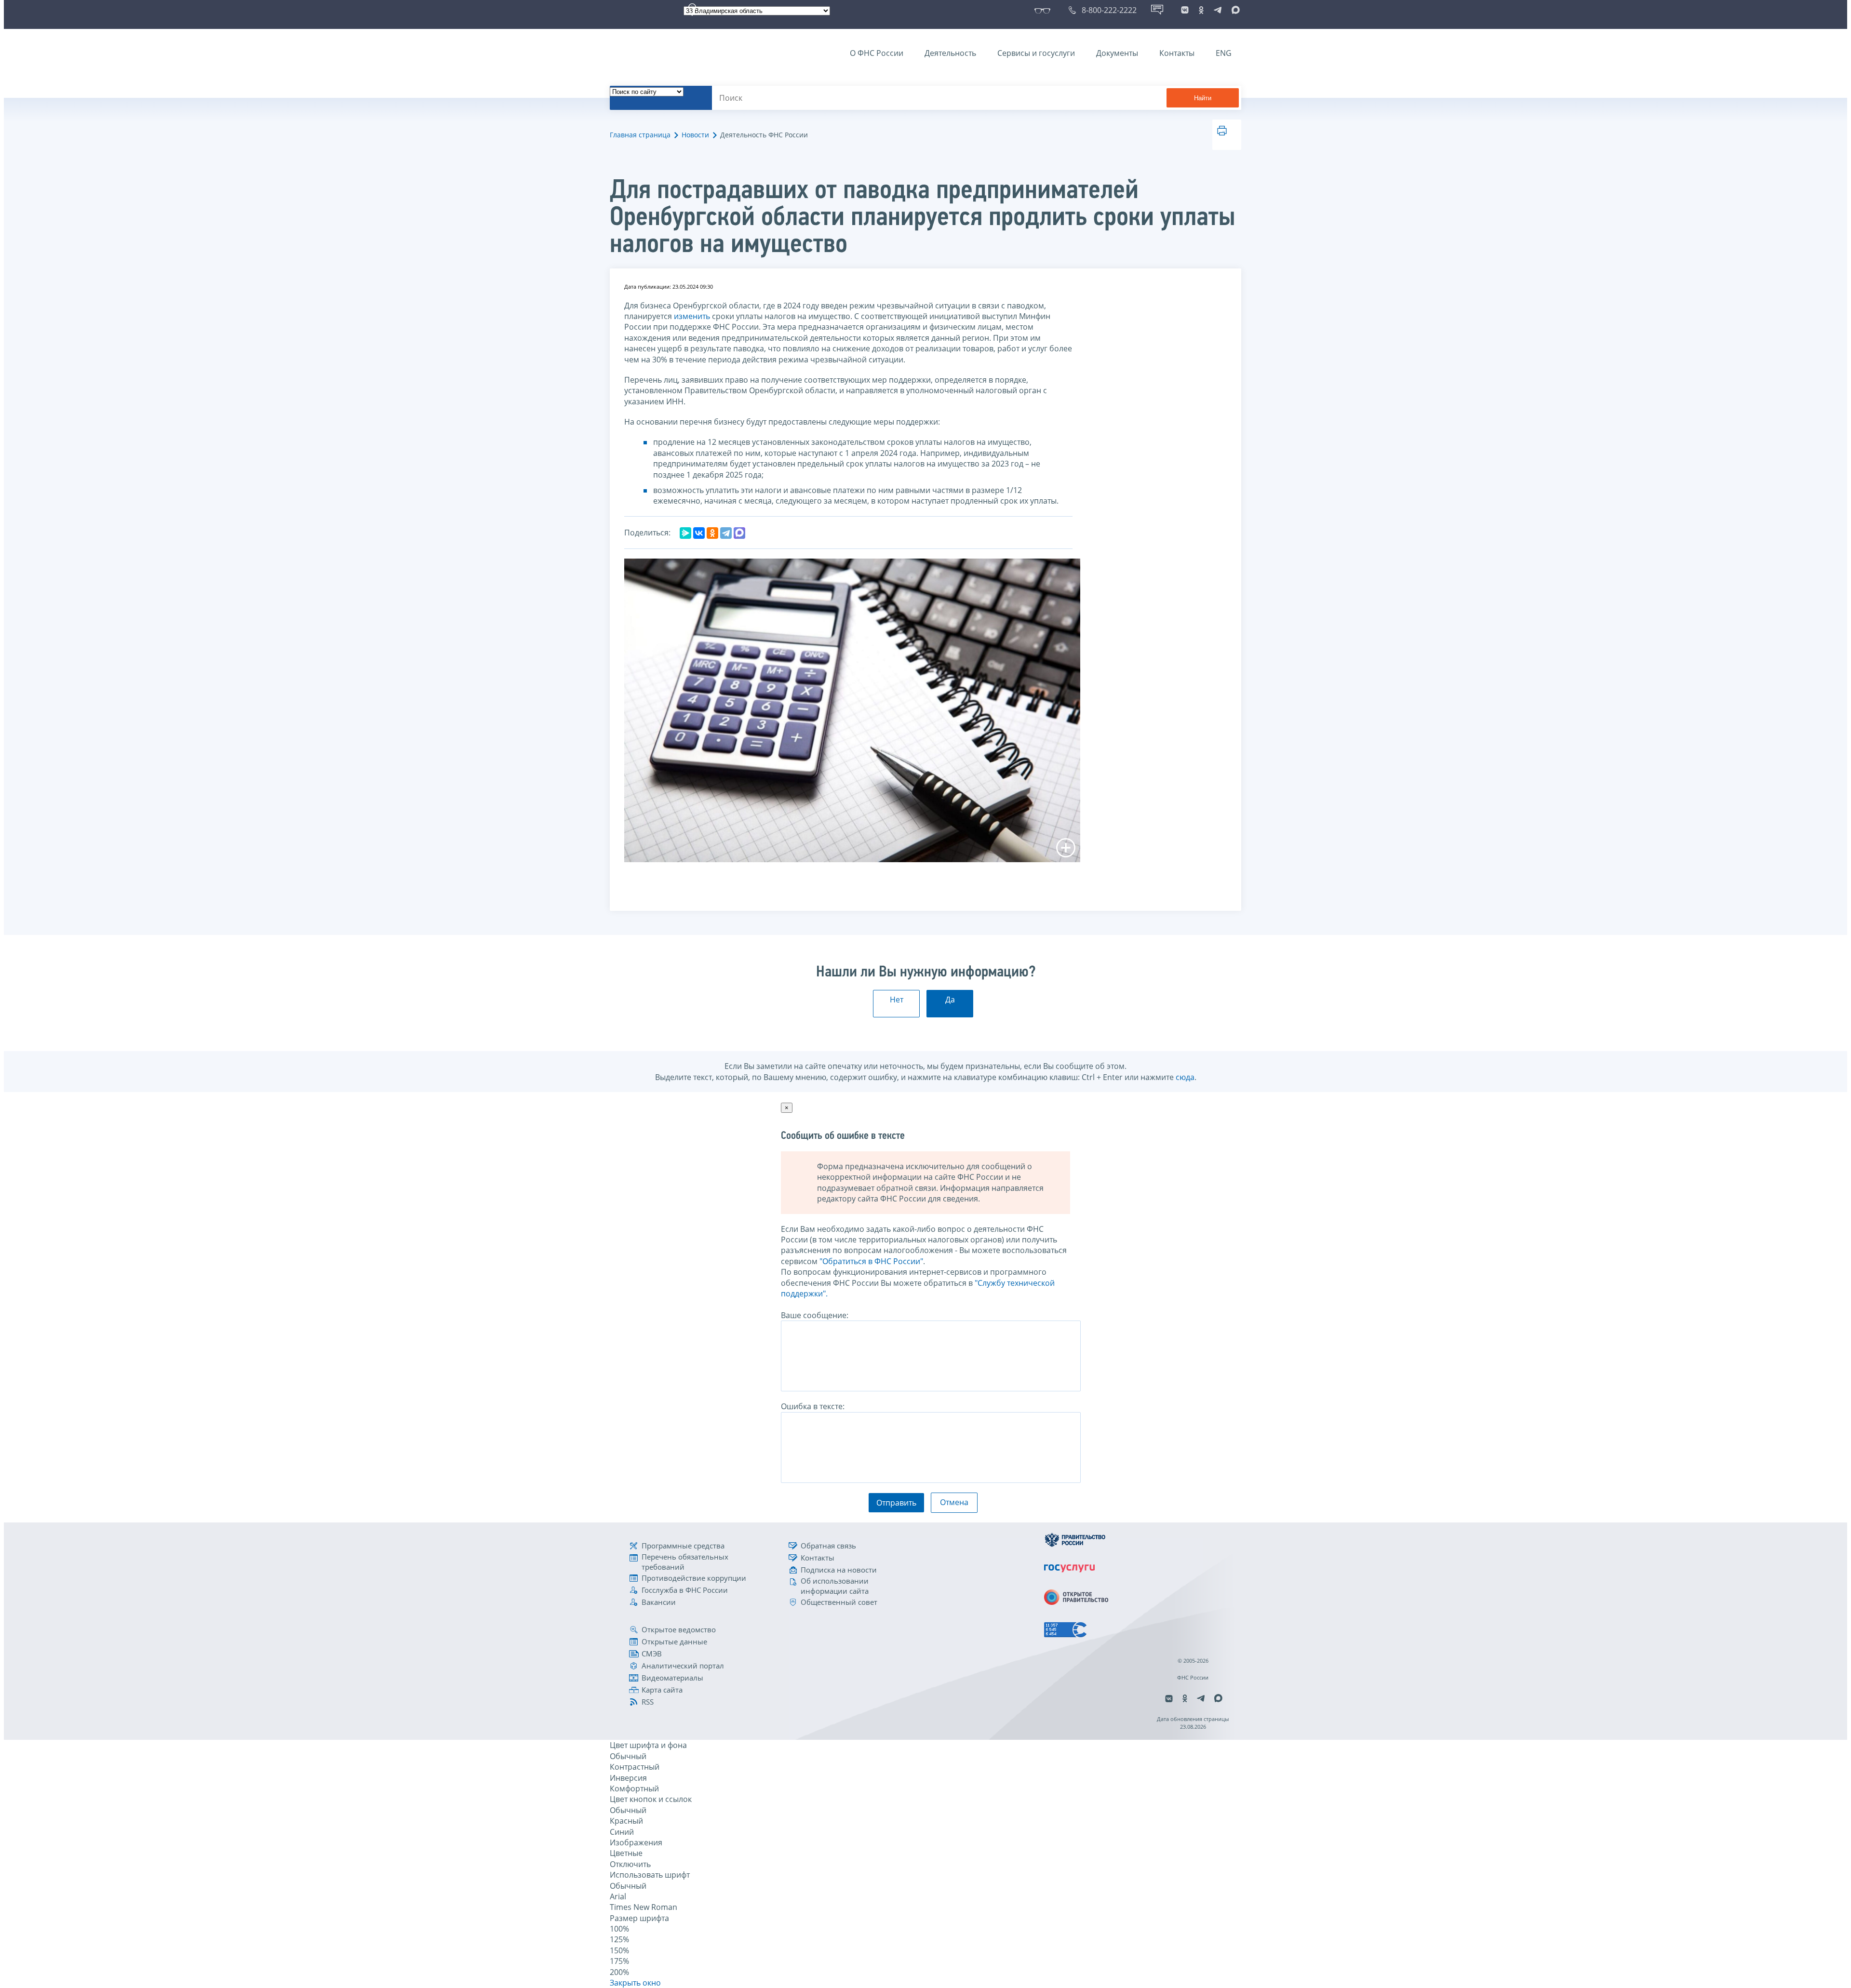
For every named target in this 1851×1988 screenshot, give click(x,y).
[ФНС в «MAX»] (1234, 10)
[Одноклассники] (712, 533)
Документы (1117, 53)
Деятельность (950, 53)
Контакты (1177, 53)
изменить (692, 316)
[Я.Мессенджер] (685, 533)
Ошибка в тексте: (813, 1406)
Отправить (896, 1503)
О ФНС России (877, 53)
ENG (1224, 53)
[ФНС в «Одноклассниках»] (1201, 10)
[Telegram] (726, 533)
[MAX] (739, 533)
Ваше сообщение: (815, 1315)
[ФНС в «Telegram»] (1218, 10)
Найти (1203, 98)
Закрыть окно (635, 1983)
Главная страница (640, 135)
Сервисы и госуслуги (1036, 53)
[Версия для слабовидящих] (1044, 10)
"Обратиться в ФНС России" (871, 1261)
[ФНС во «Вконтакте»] (1185, 10)
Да (950, 1000)
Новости (695, 135)
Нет (897, 1000)
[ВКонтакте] (699, 533)
